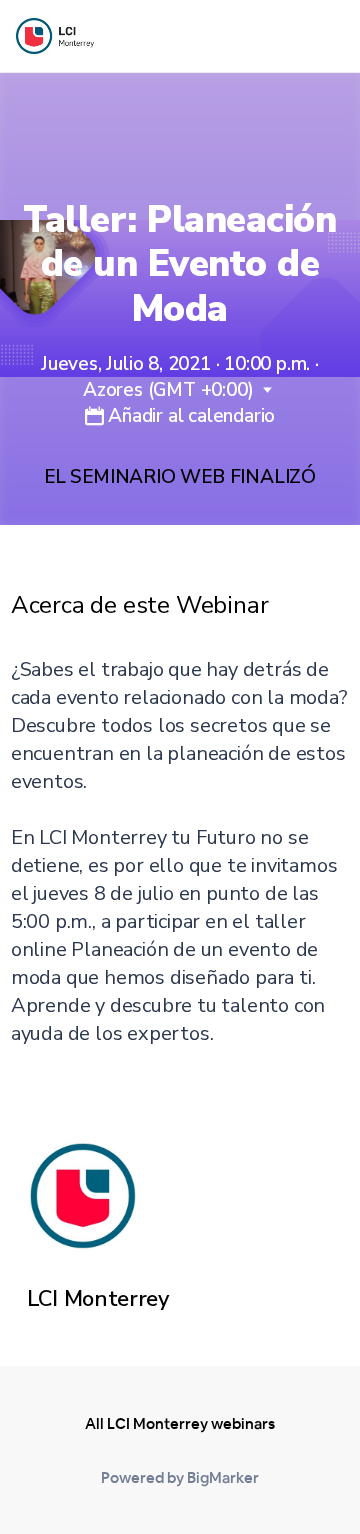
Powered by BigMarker (180, 1477)
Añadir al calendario (189, 416)
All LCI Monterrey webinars (180, 1423)
